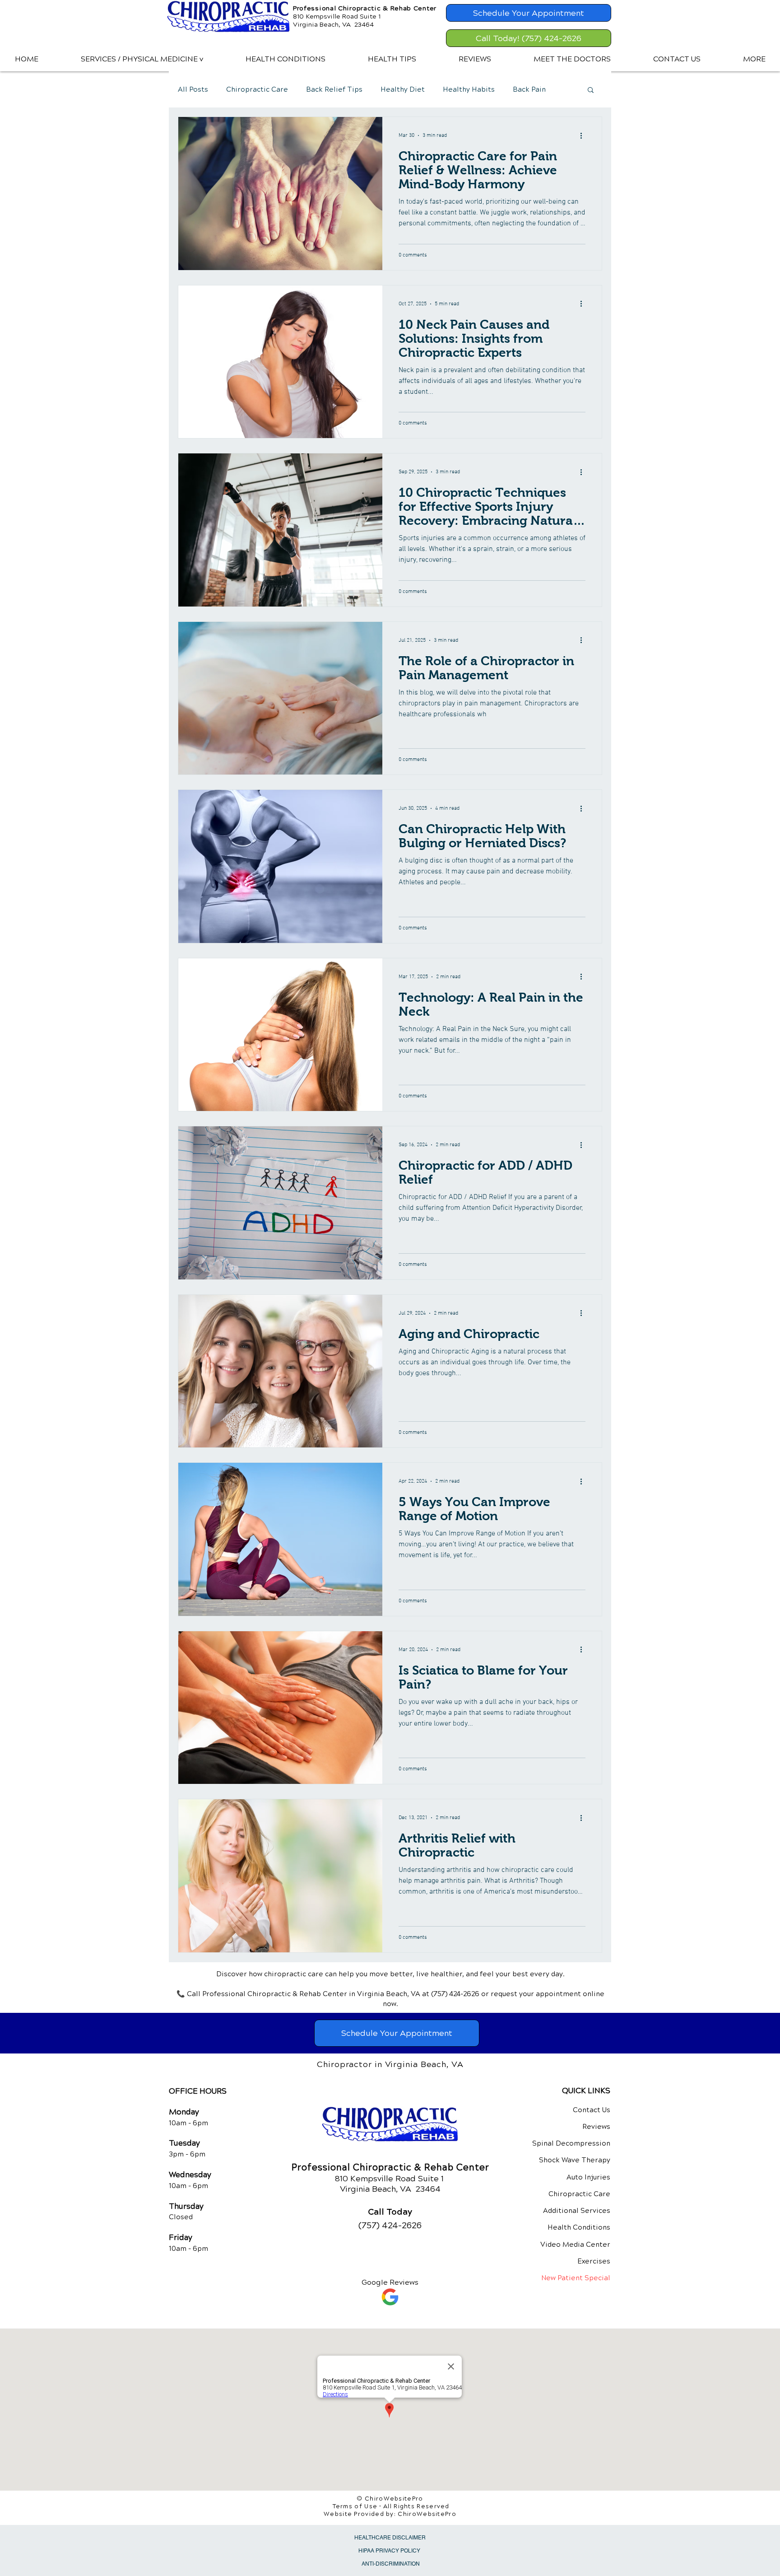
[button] (142, 59)
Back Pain (529, 89)
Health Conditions (579, 2227)
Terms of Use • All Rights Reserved (391, 2506)
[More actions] (584, 135)
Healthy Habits (469, 89)
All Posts (193, 89)
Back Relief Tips (334, 89)
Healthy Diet (403, 89)
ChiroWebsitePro (427, 2514)
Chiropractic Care (257, 89)
